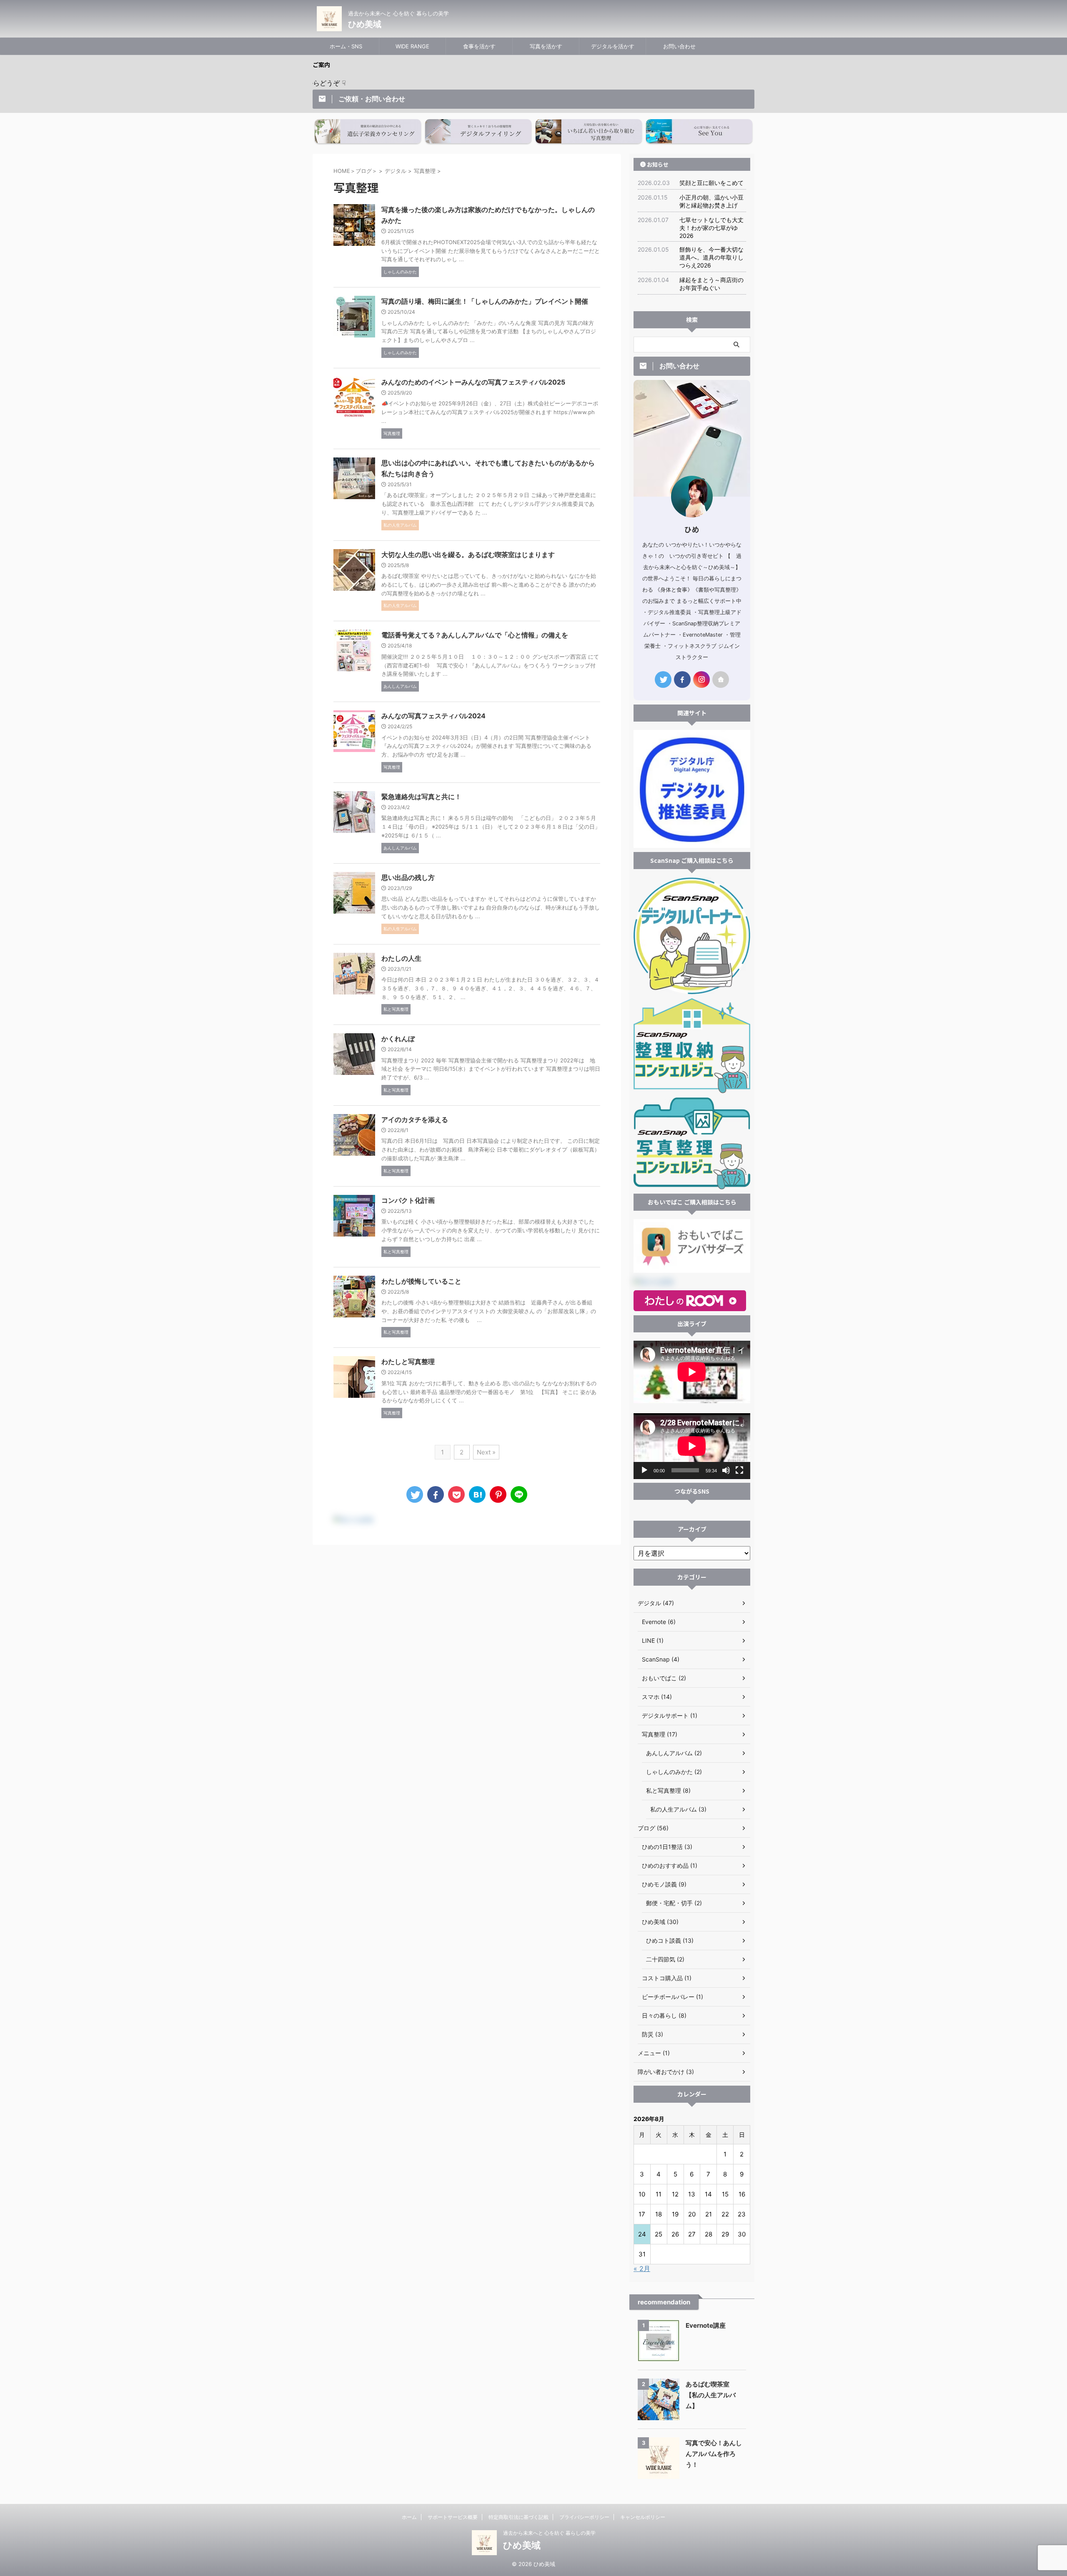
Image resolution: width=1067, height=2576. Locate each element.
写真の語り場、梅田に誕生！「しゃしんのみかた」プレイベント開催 (485, 301)
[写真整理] (477, 1494)
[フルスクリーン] (739, 1470)
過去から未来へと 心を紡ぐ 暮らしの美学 (549, 2533)
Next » (486, 1452)
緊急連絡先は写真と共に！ (421, 797)
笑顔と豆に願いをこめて (711, 183)
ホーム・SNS (346, 46)
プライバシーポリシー (584, 2517)
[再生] (644, 1470)
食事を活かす (479, 46)
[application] (692, 1446)
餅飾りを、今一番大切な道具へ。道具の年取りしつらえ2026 (711, 257)
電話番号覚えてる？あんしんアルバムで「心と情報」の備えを (475, 635)
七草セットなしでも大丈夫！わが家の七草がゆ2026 (711, 228)
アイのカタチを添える (415, 1119)
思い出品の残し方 (408, 877)
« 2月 (642, 2269)
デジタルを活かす (613, 46)
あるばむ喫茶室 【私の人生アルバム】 (711, 2395)
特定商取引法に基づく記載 (518, 2517)
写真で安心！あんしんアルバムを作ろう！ (714, 2454)
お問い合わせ (679, 46)
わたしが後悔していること (421, 1281)
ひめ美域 (365, 24)
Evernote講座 (706, 2325)
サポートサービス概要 (453, 2517)
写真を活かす (546, 46)
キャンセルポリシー (643, 2517)
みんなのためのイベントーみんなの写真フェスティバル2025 (473, 382)
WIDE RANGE (412, 46)
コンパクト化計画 (408, 1200)
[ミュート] (726, 1470)
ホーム (409, 2517)
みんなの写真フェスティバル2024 (433, 716)
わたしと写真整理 (408, 1362)
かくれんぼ (398, 1039)
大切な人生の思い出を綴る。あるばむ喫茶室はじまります (468, 555)
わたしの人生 (401, 958)
